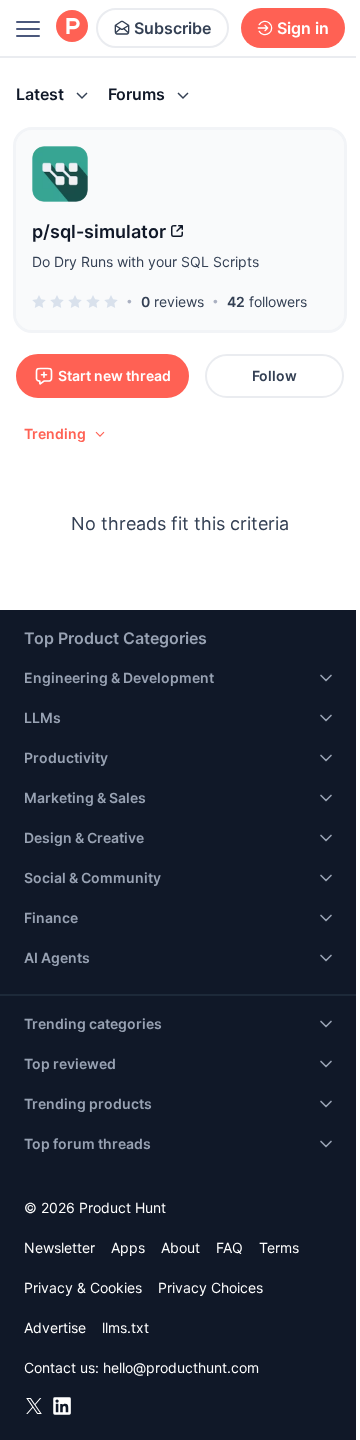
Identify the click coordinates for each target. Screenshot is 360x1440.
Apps (128, 1247)
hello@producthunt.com (181, 1367)
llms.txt (125, 1327)
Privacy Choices (210, 1287)
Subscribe (172, 28)
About (180, 1247)
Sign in (303, 28)
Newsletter (59, 1247)
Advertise (55, 1327)
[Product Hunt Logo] (72, 27)
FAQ (229, 1247)
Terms (279, 1247)
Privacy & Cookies (83, 1287)
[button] (66, 434)
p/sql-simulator (99, 231)
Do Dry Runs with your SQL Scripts (145, 261)
